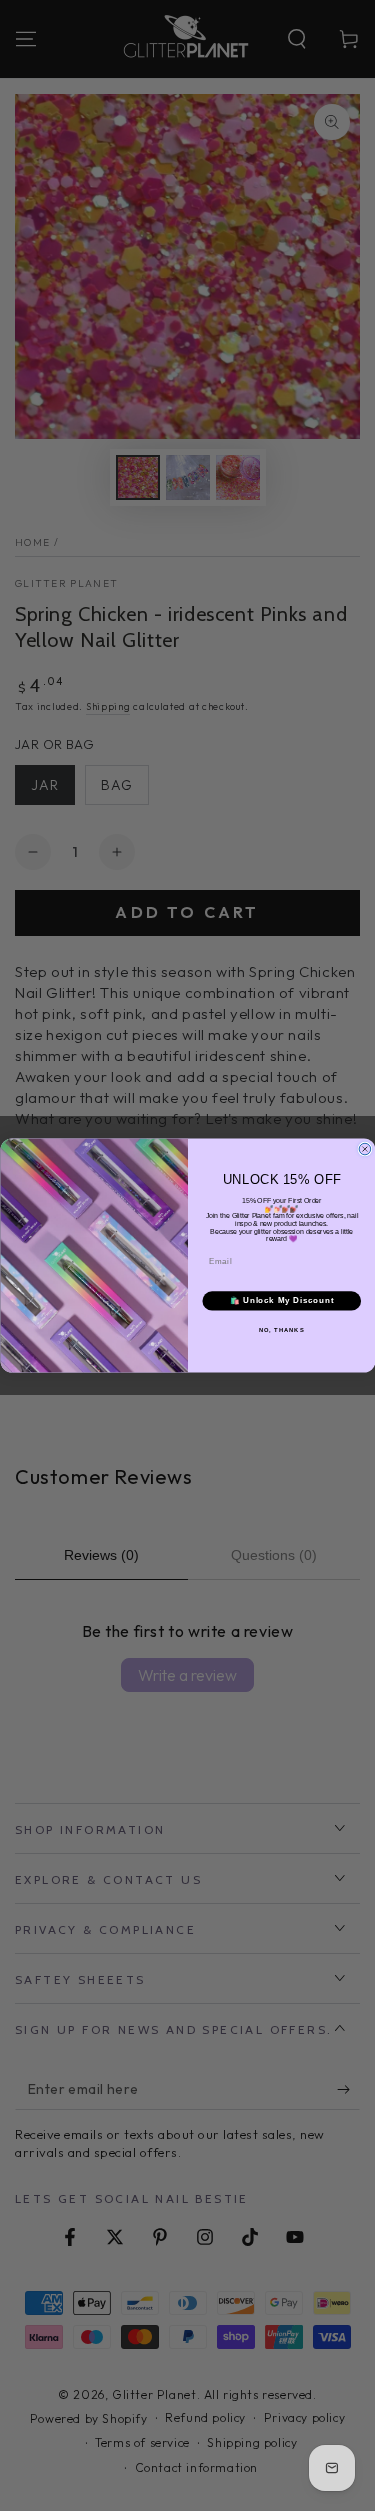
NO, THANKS (281, 1329)
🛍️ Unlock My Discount (281, 1301)
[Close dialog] (365, 1149)
